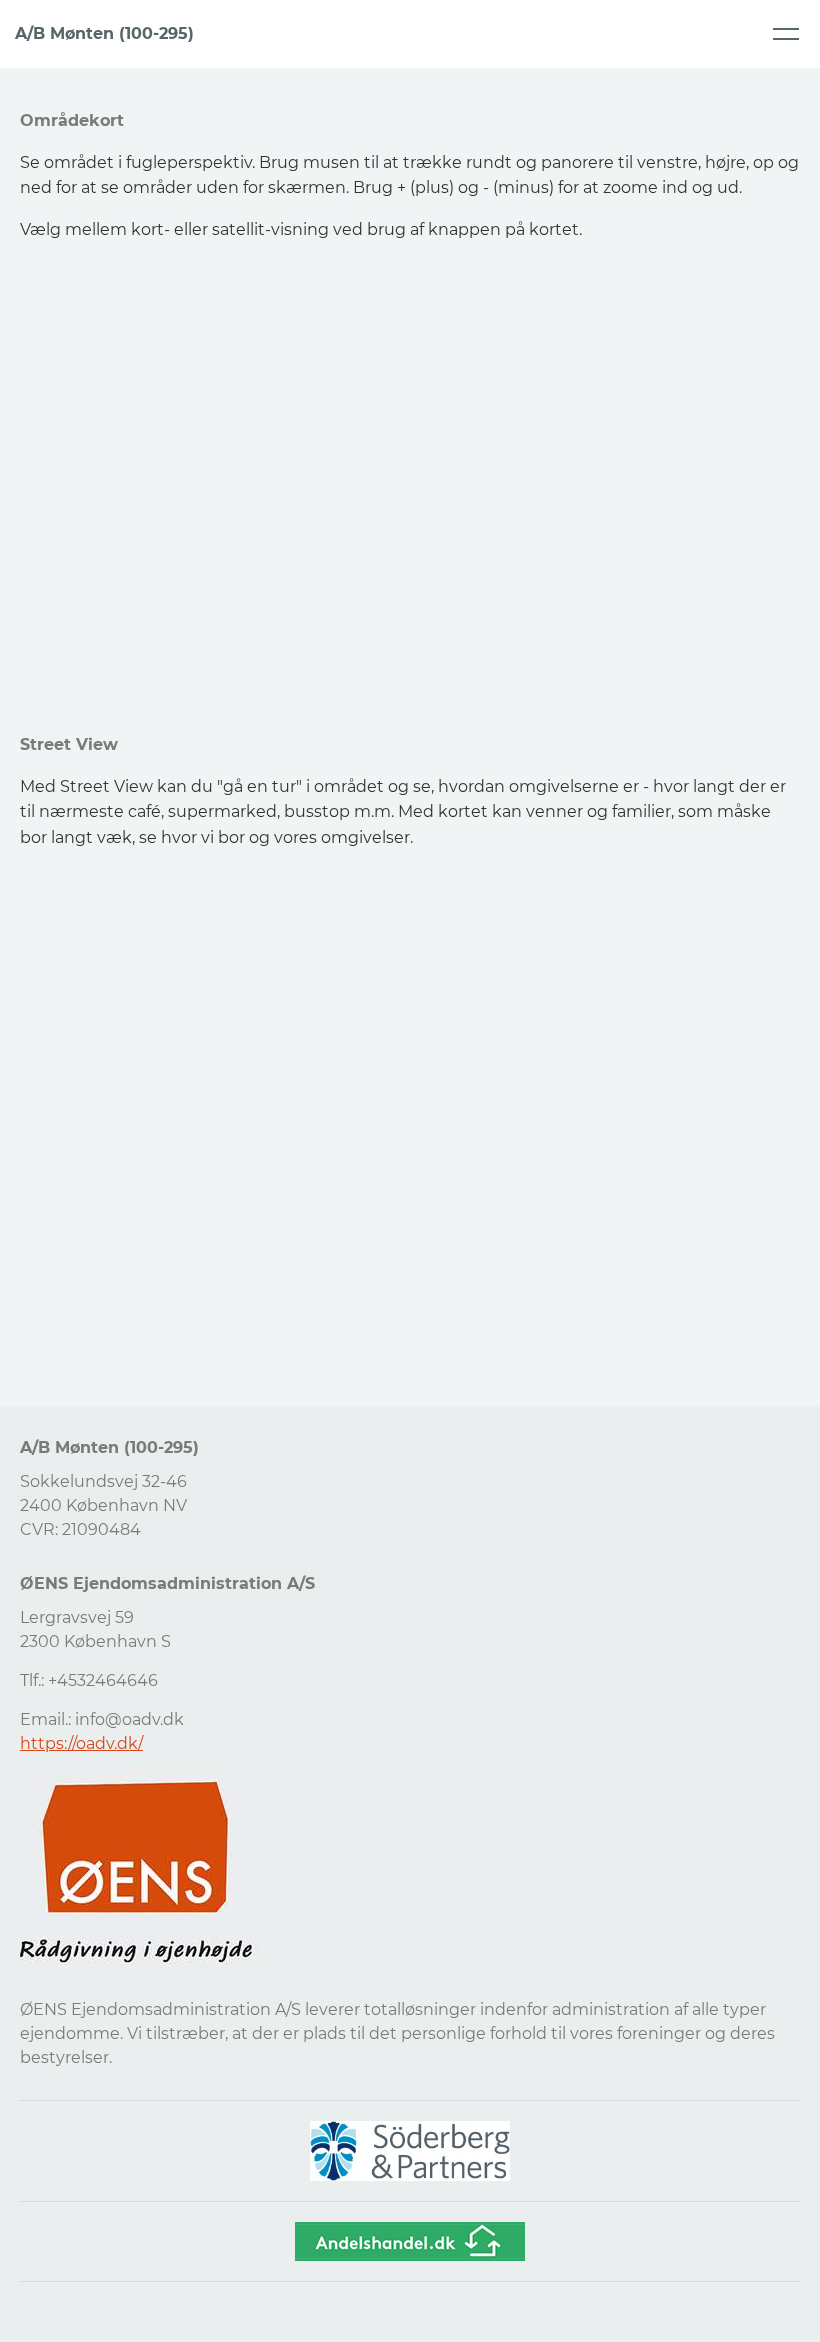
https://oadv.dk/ (81, 1743)
